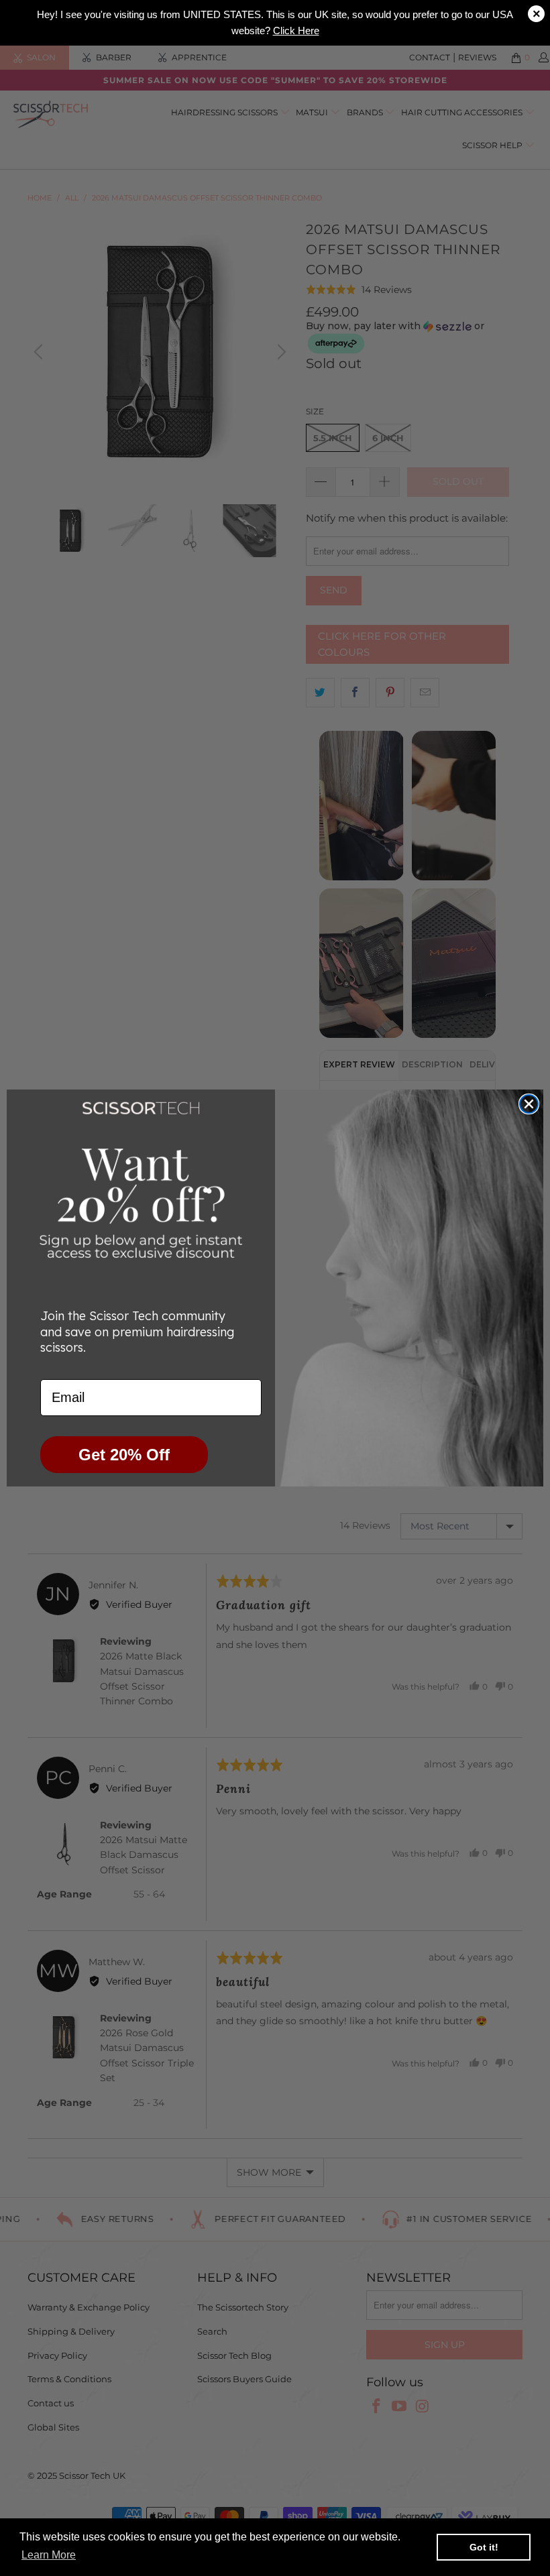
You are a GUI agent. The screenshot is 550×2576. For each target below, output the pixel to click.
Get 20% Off (124, 1455)
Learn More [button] (49, 2555)
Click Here (296, 31)
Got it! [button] (484, 2547)
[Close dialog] (529, 1104)
